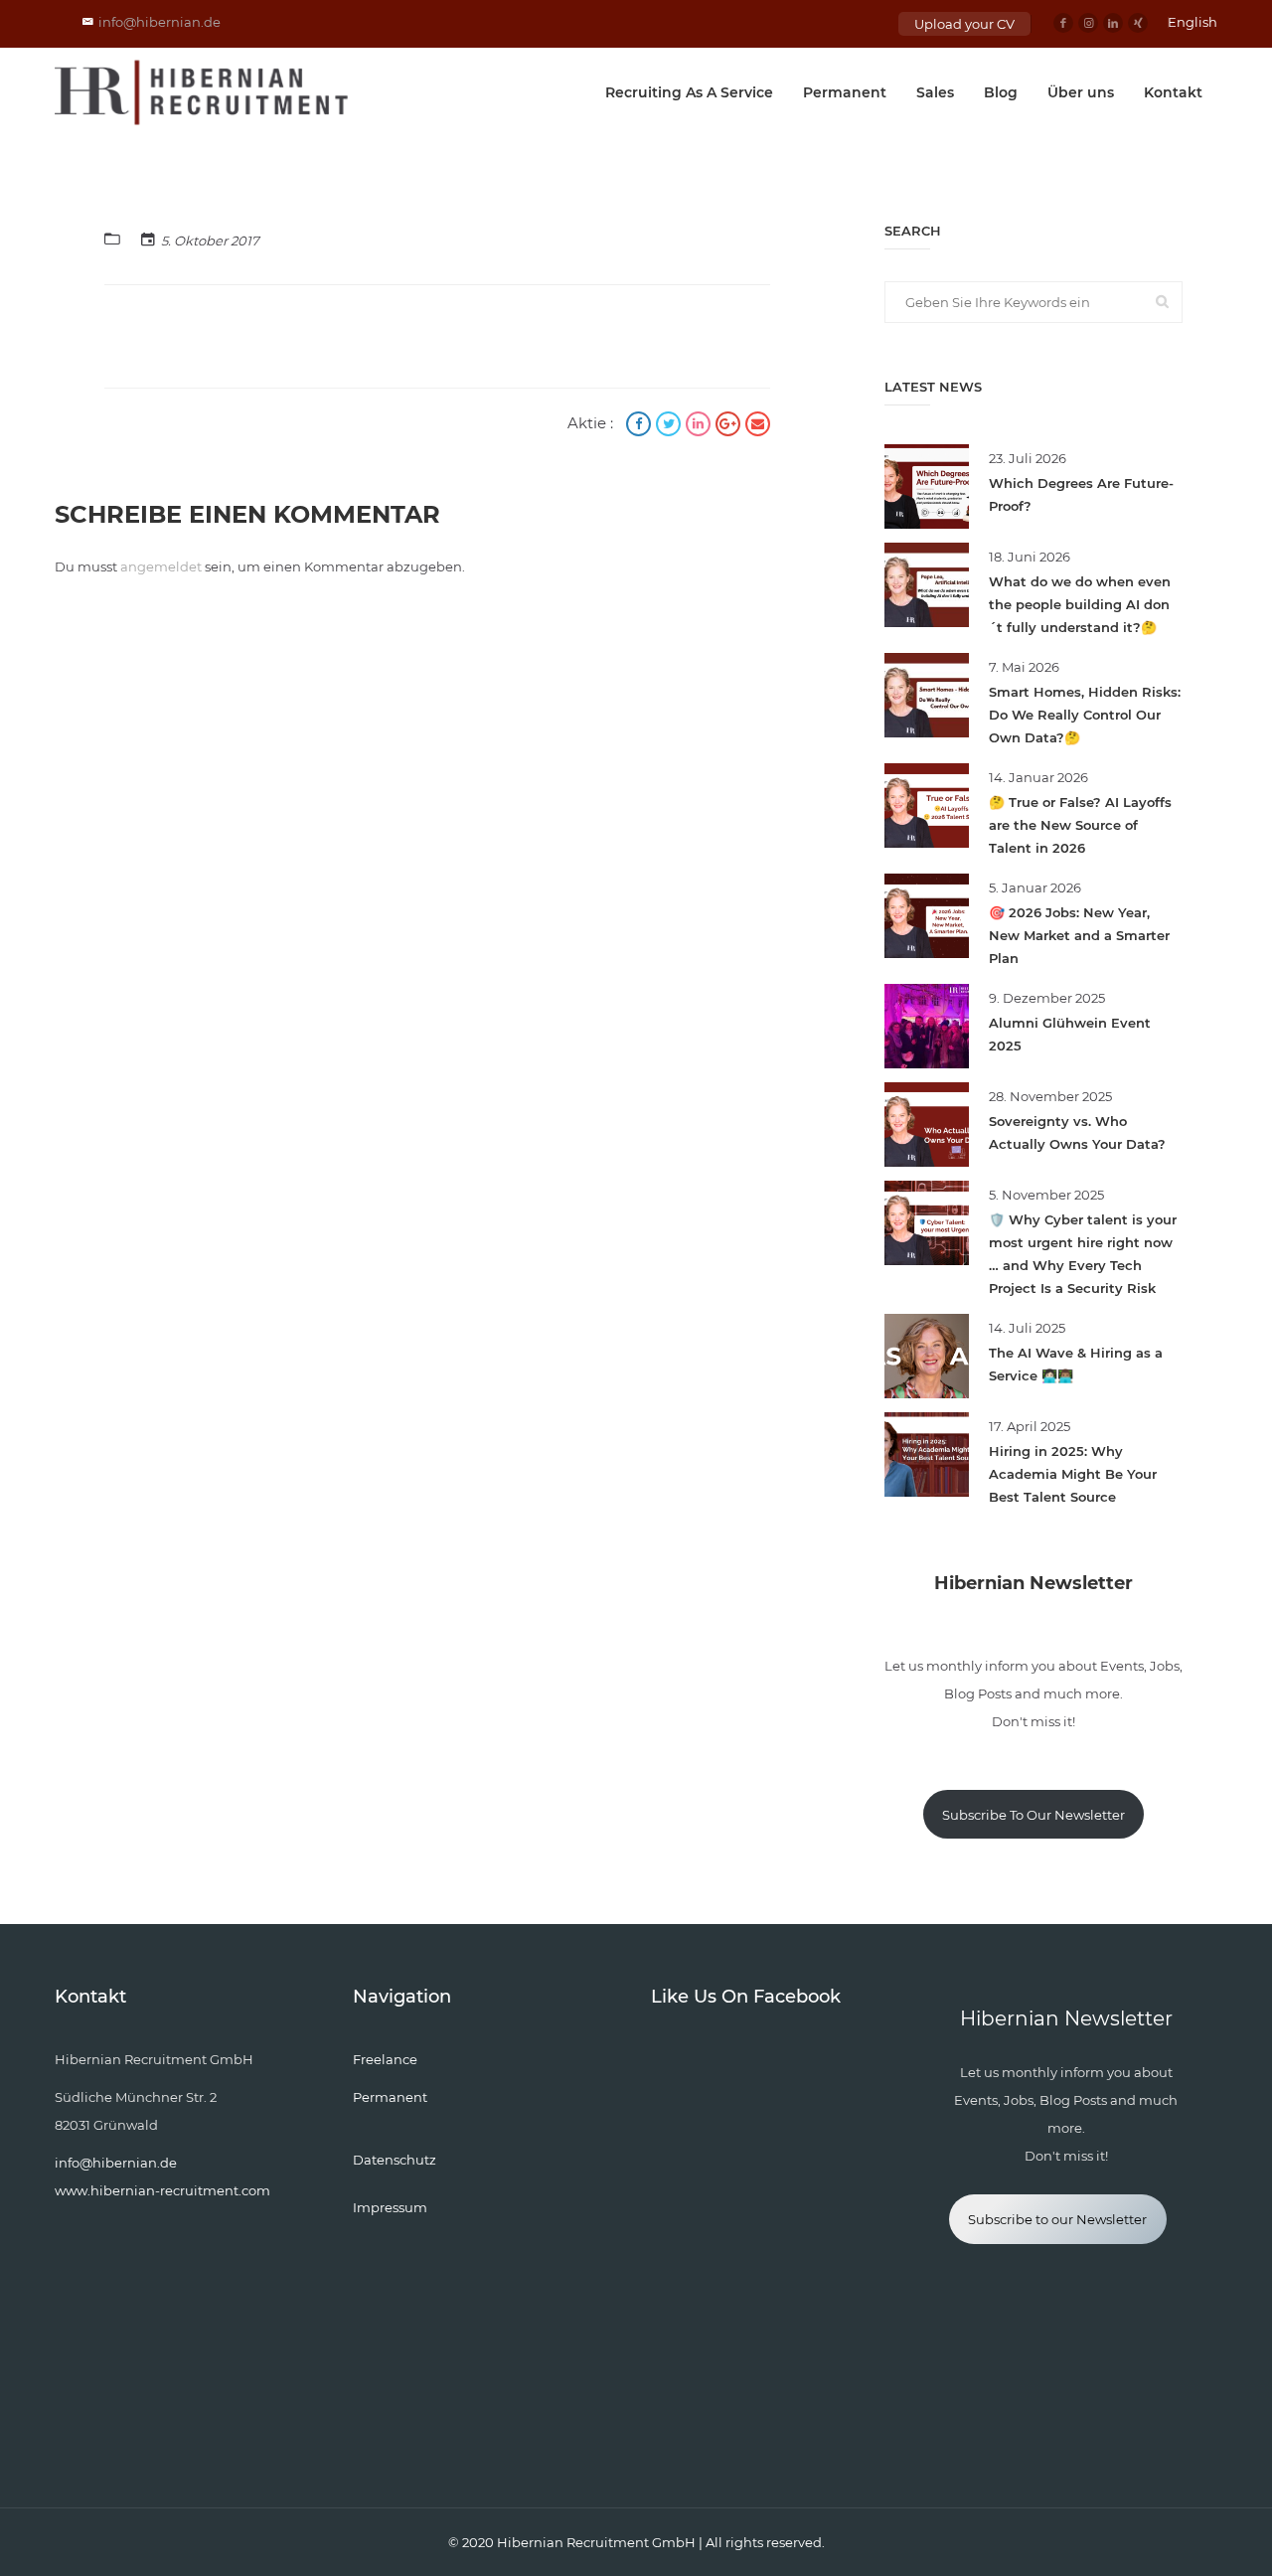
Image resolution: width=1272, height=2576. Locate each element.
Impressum (390, 2207)
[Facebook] (1063, 23)
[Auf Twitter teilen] (671, 426)
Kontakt (1173, 92)
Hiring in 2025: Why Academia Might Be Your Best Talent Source (1073, 1474)
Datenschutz (395, 2160)
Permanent (845, 92)
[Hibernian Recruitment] (203, 92)
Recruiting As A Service (689, 92)
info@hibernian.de (159, 22)
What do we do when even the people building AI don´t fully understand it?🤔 (1080, 604)
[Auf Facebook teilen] (641, 426)
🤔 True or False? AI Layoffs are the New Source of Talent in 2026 (1080, 825)
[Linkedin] (1113, 23)
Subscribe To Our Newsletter (1033, 1815)
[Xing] (1138, 23)
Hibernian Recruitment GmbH (596, 2542)
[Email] (758, 426)
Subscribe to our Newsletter (1057, 2219)
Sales (935, 92)
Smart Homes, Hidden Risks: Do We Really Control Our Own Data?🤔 (1085, 715)
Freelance (385, 2059)
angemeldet (161, 566)
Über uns (1081, 92)
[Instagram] (1088, 23)
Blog (1001, 92)
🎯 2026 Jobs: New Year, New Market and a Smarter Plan (1079, 935)
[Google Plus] (730, 426)
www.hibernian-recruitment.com (162, 2190)
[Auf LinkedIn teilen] (701, 426)
